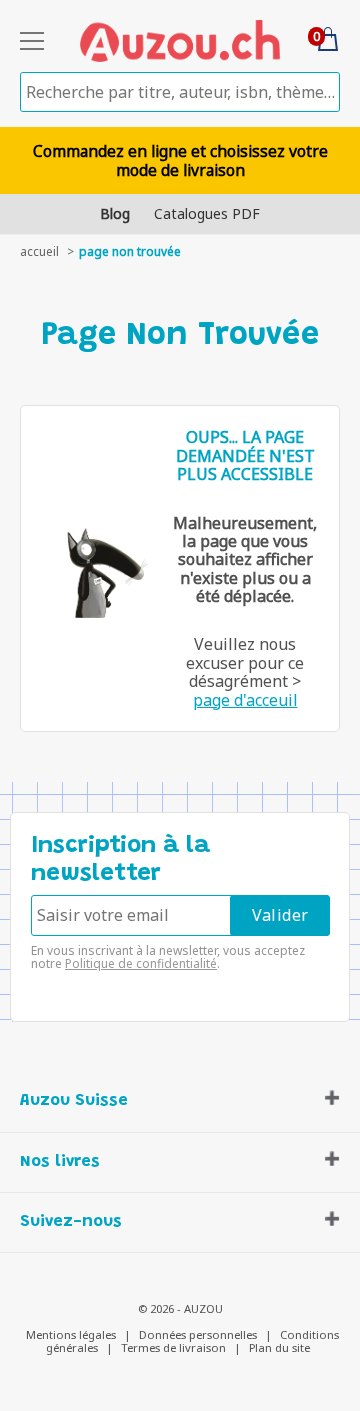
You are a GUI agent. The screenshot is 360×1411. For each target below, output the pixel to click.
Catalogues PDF (207, 213)
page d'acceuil (245, 700)
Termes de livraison (173, 1347)
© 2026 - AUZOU (180, 1308)
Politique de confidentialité (141, 963)
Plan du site (279, 1347)
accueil (39, 251)
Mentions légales (71, 1334)
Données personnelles (198, 1334)
